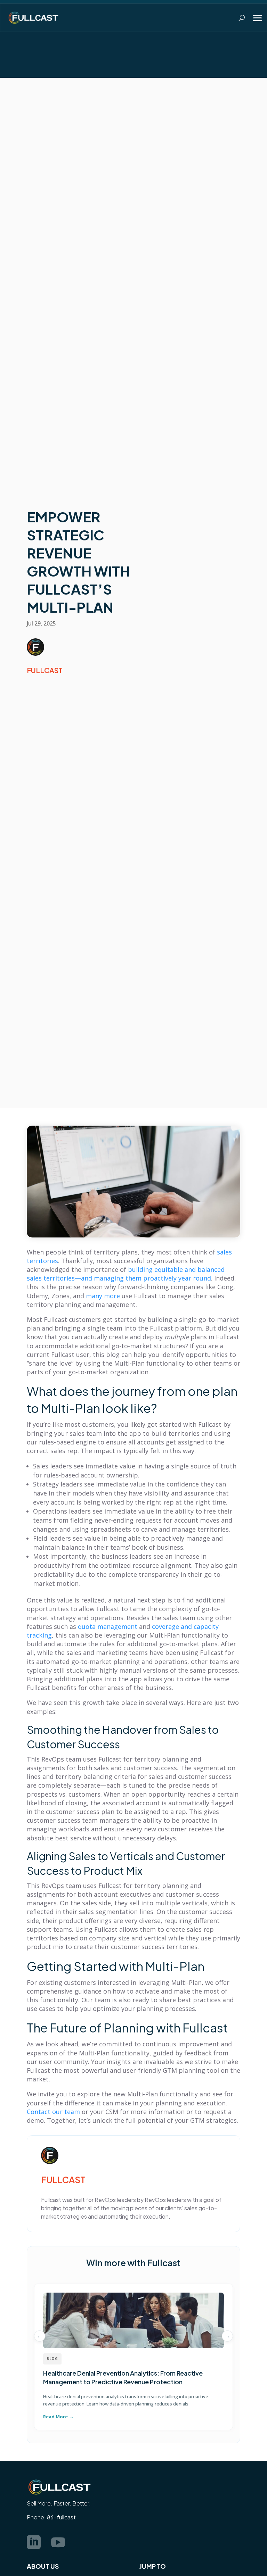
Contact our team (53, 2112)
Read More (55, 2417)
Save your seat (234, 65)
